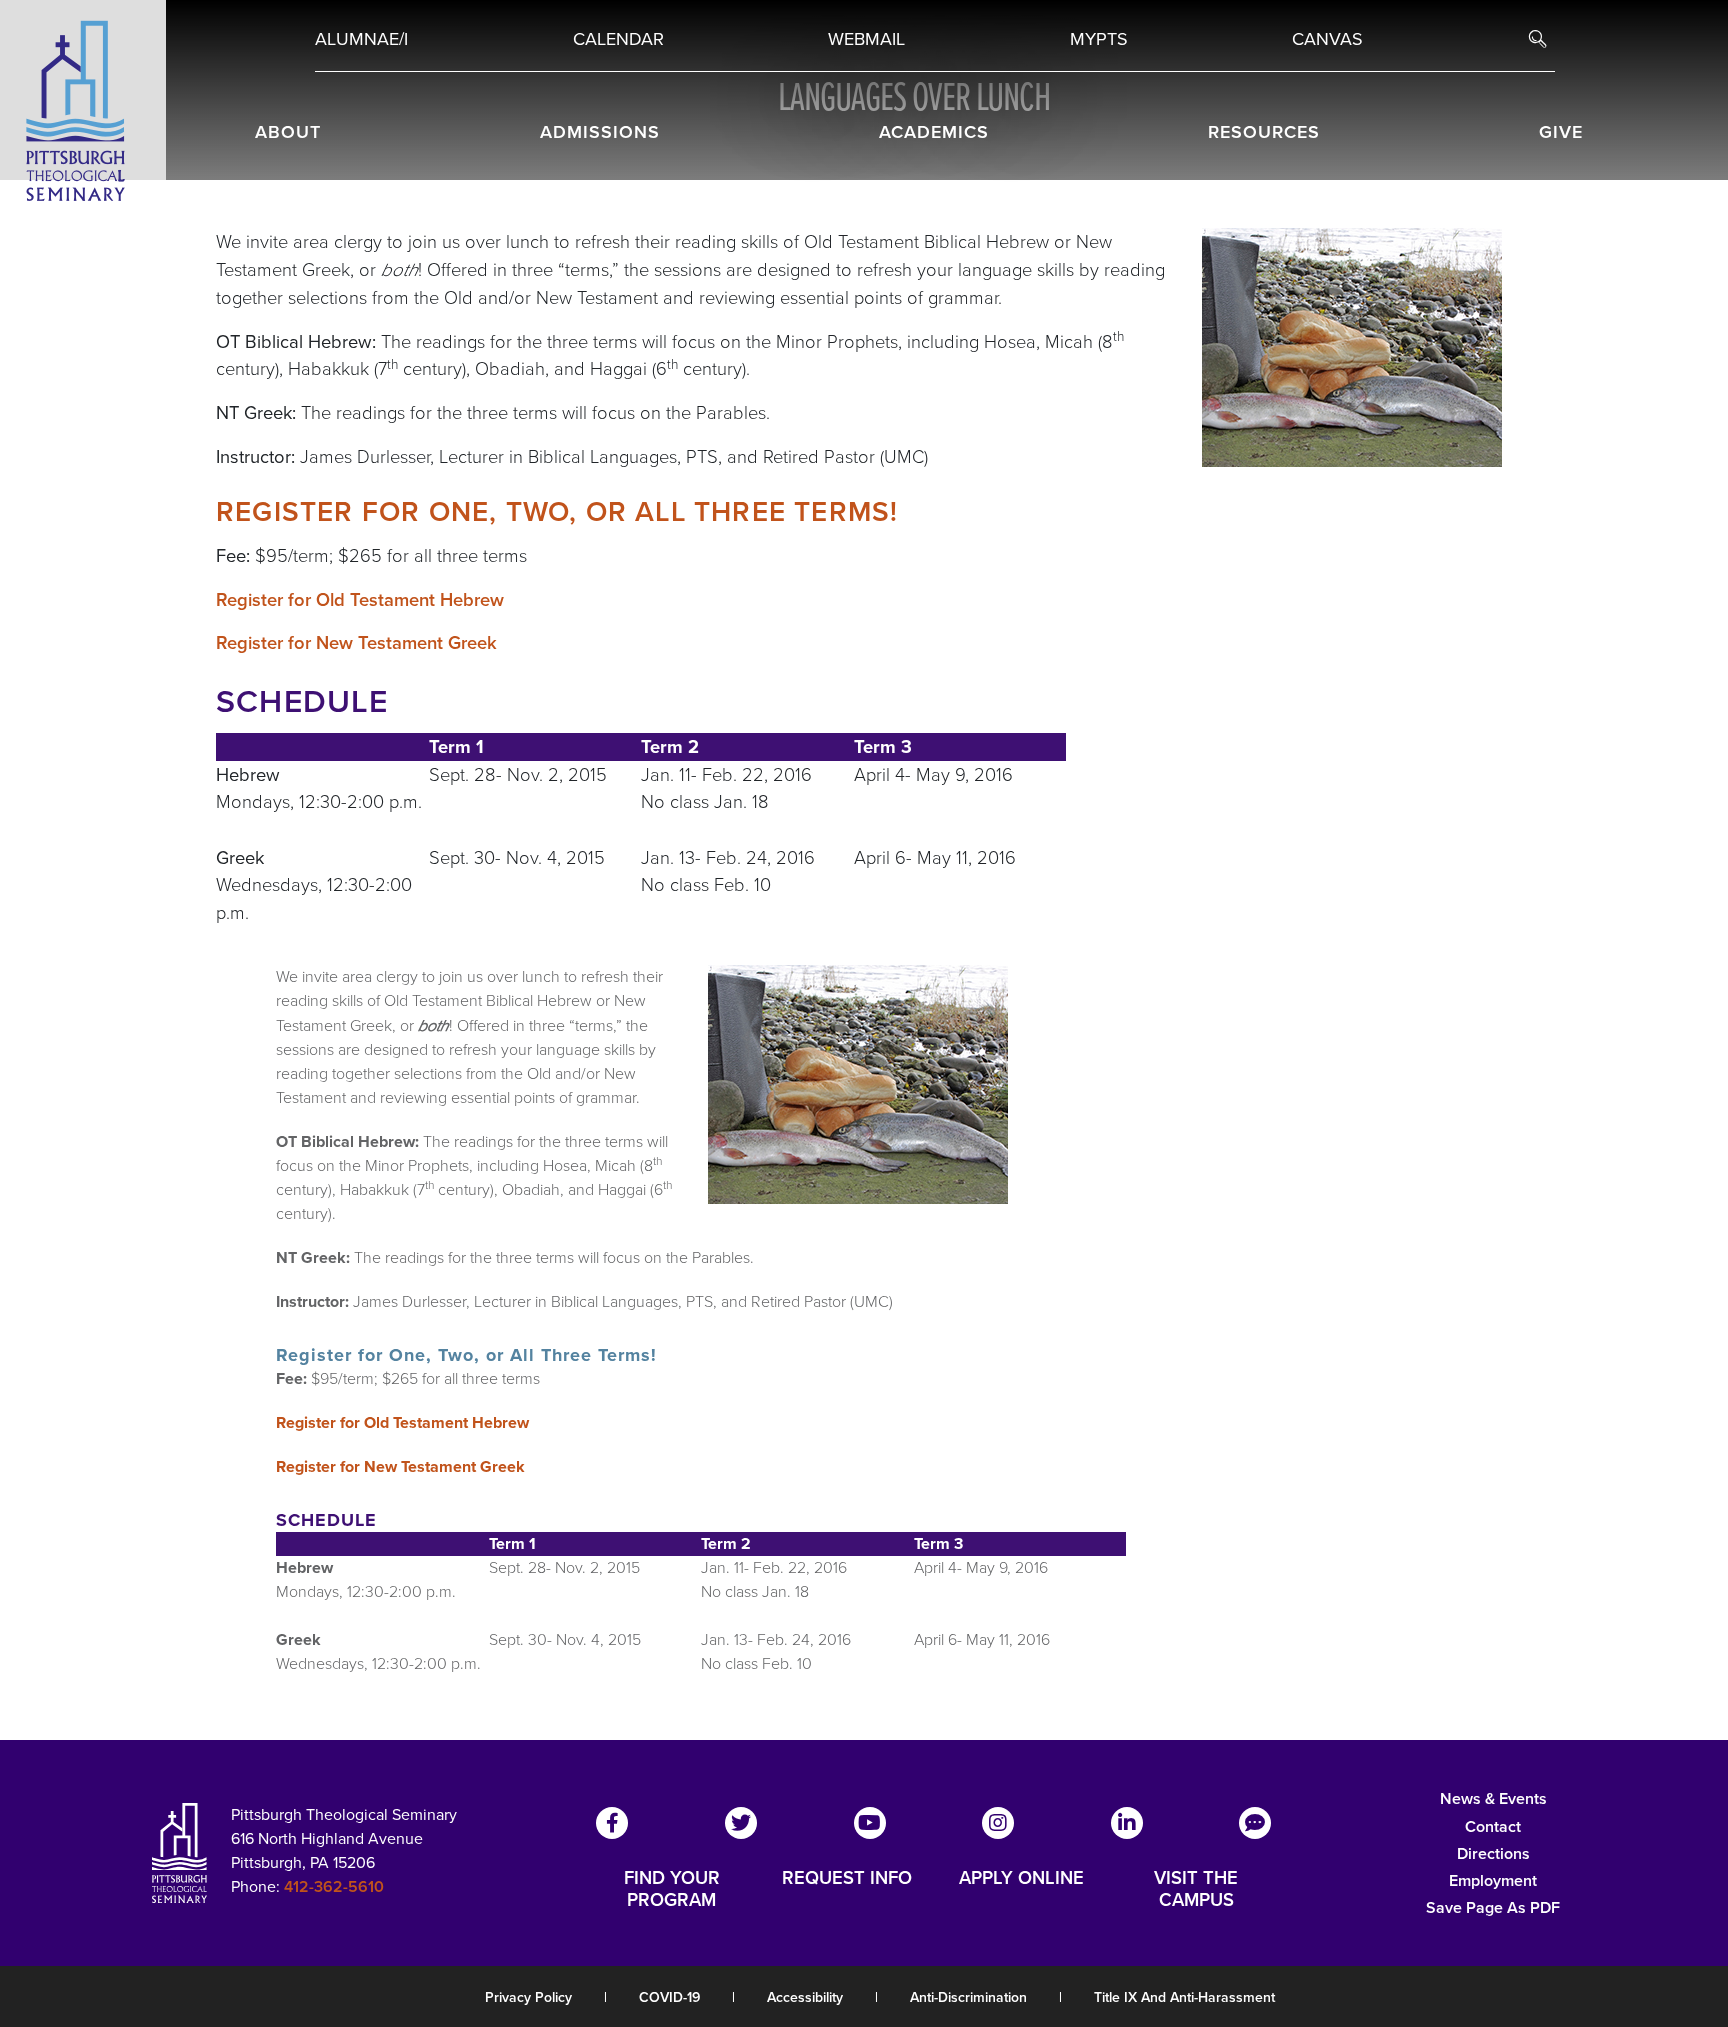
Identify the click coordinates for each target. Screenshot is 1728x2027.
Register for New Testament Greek (356, 642)
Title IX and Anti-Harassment (1184, 1997)
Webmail (866, 39)
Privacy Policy (528, 1997)
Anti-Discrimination (968, 1997)
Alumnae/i (361, 39)
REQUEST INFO (847, 1879)
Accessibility (805, 1997)
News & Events (1493, 1798)
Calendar (618, 39)
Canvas (1327, 39)
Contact (1493, 1826)
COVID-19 (669, 1997)
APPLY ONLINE (1021, 1879)
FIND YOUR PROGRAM (672, 1889)
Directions (1493, 1853)
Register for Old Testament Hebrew (360, 599)
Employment (1493, 1880)
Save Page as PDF (1493, 1907)
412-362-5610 (334, 1886)
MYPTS (1099, 39)
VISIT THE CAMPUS (1196, 1889)
